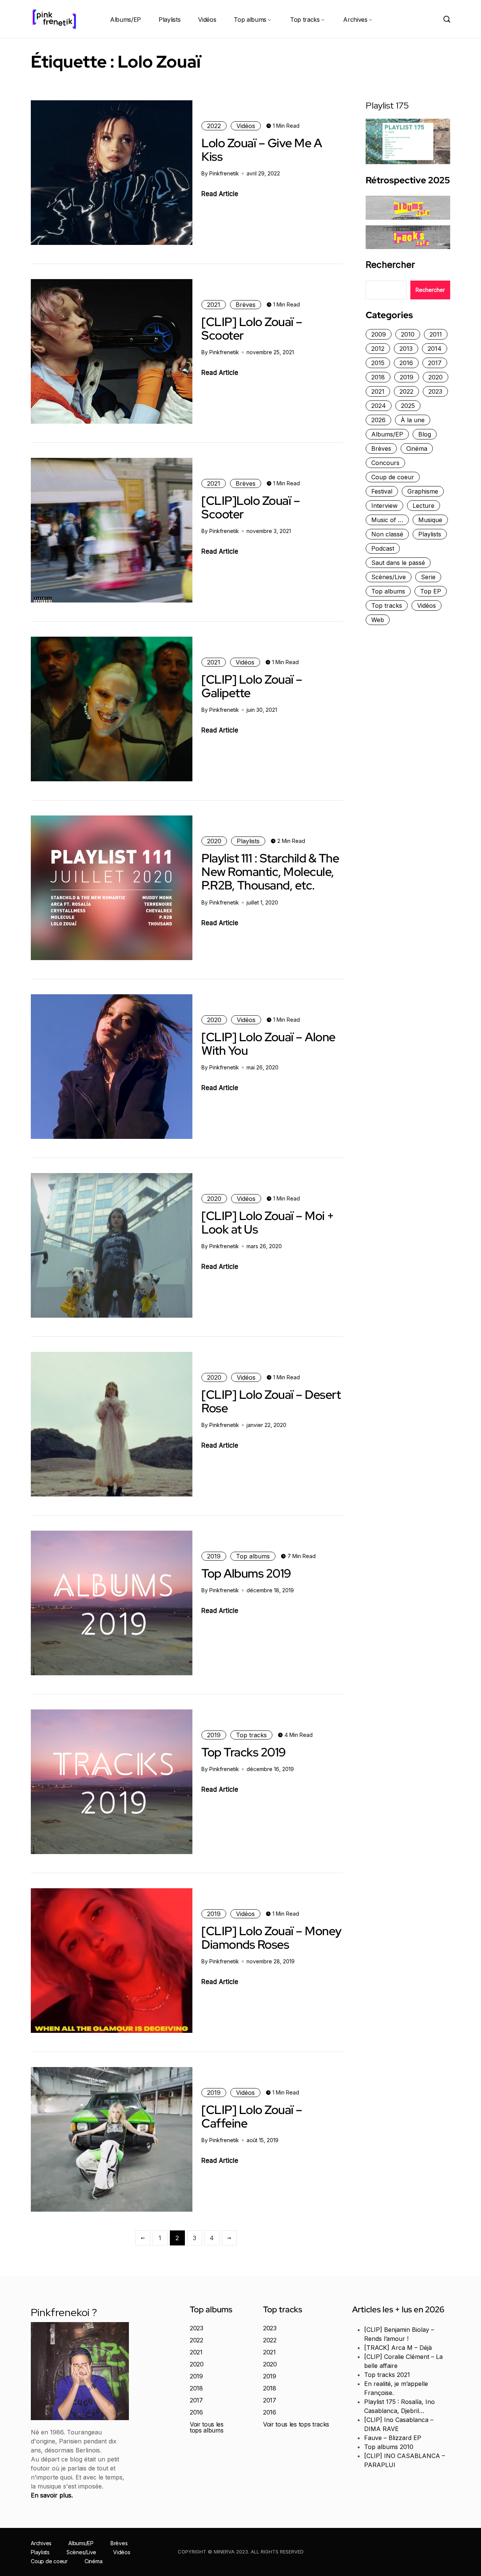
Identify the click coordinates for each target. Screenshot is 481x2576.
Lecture (424, 506)
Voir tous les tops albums (207, 2427)
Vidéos (207, 20)
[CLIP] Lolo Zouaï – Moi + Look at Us (268, 1222)
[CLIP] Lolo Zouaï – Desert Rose (271, 1401)
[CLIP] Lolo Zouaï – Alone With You (268, 1044)
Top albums (250, 20)
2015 (378, 363)
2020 (214, 841)
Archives (355, 20)
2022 (214, 126)
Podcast (383, 548)
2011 (436, 334)
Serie (428, 577)
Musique (430, 520)
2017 (435, 363)
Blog (425, 434)
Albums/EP (126, 20)
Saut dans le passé (398, 563)
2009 (379, 334)
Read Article (220, 194)
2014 (435, 349)
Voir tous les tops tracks (296, 2424)
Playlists (169, 20)
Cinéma (417, 448)
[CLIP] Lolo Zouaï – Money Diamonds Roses (272, 1938)
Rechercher (390, 265)
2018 (378, 377)
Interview (384, 506)
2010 (408, 334)
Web (378, 620)
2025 (408, 406)
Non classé (387, 534)
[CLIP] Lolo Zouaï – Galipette (252, 686)
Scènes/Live (389, 577)
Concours (385, 463)
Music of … (387, 520)
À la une (413, 420)
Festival (382, 491)
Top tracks (305, 20)
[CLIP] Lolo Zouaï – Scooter (252, 328)
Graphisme (423, 491)
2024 (379, 406)
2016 (406, 363)
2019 (214, 1556)
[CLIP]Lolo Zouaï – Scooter (251, 507)
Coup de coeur (393, 477)
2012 (378, 349)
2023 (435, 391)
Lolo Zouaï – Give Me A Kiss (262, 150)
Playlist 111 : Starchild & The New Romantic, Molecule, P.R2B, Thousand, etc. (270, 872)
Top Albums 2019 (246, 1573)
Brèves (246, 305)
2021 (214, 305)
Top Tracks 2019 (244, 1752)
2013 (406, 349)
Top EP (431, 591)
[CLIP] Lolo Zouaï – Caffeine (252, 2116)
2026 (378, 420)
